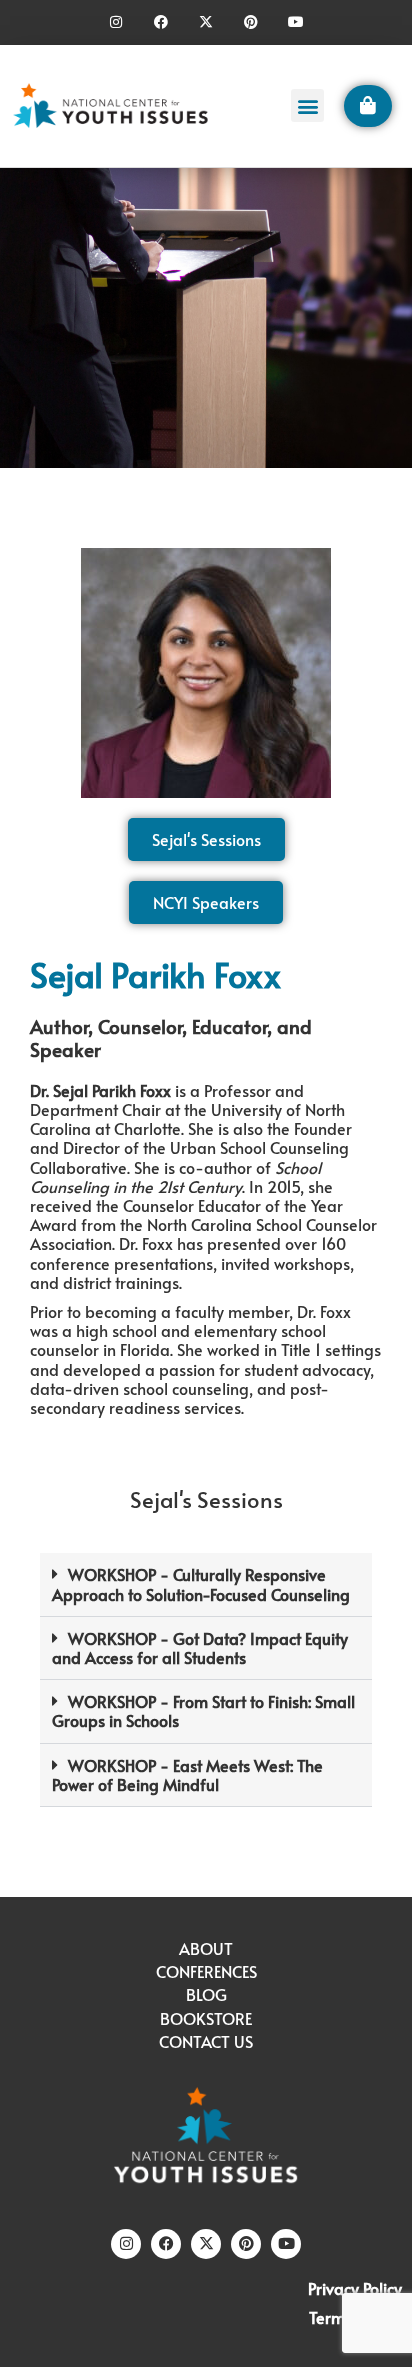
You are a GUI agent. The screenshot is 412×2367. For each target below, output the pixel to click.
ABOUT (206, 1948)
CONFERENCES (206, 1971)
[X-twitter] (206, 22)
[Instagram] (116, 22)
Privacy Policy (355, 2288)
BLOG (206, 1994)
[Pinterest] (250, 22)
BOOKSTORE (206, 2018)
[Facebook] (161, 22)
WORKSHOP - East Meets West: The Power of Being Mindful (187, 1774)
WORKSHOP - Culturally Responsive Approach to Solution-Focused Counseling (201, 1583)
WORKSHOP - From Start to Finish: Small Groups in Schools (203, 1710)
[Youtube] (295, 22)
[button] (307, 105)
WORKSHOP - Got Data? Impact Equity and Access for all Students (200, 1647)
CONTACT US (206, 2041)
